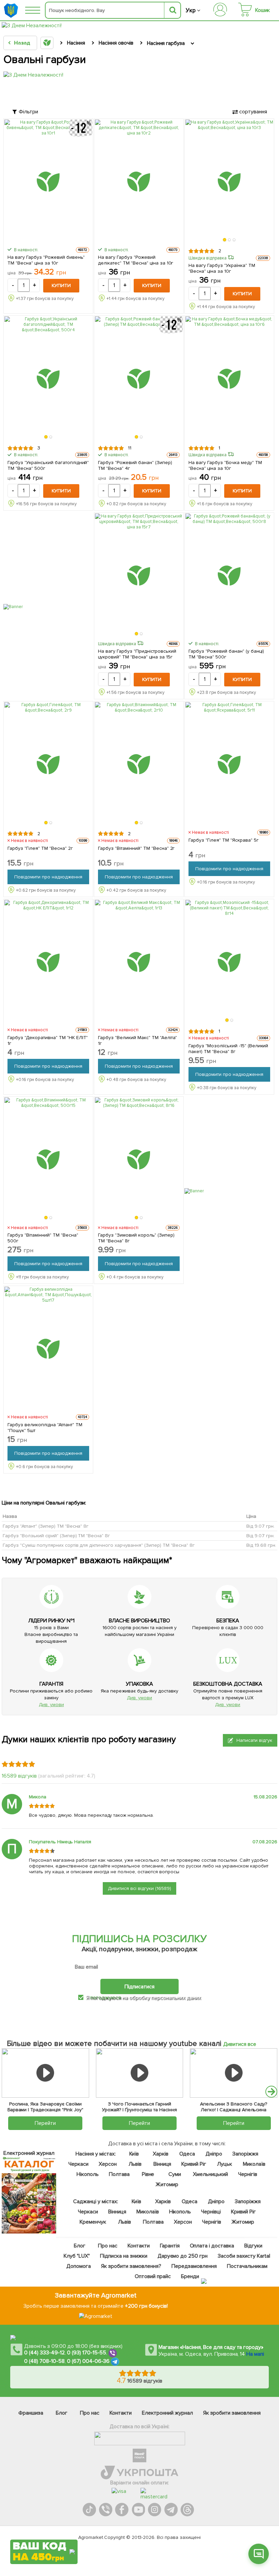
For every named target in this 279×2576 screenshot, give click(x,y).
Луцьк (225, 2164)
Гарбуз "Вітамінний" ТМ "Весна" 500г (43, 1238)
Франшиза (31, 2413)
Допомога (79, 2266)
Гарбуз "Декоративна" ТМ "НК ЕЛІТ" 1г (48, 1040)
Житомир (167, 2184)
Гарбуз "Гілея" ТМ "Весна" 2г (40, 848)
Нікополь (88, 2174)
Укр (191, 10)
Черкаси (78, 2164)
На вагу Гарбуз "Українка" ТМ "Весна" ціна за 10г (222, 268)
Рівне (148, 2174)
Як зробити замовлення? (131, 2266)
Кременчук (93, 2222)
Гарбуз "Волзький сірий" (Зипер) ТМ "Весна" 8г (56, 1535)
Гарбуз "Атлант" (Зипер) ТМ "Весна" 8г (46, 1526)
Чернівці (211, 2212)
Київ (134, 2154)
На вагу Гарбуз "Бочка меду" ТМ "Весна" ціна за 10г (225, 465)
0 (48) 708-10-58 (44, 2361)
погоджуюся (106, 1998)
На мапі (255, 2354)
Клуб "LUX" (77, 2256)
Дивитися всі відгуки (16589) (139, 1888)
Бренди (190, 2276)
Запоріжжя (245, 2154)
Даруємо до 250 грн (182, 2256)
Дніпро (214, 2154)
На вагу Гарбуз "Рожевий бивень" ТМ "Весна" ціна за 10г (46, 260)
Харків (161, 2154)
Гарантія (169, 2246)
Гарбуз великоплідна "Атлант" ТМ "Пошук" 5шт (45, 1428)
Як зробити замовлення (232, 2413)
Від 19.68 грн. (261, 1545)
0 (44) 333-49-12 (44, 2353)
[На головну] (12, 10)
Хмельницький (210, 2174)
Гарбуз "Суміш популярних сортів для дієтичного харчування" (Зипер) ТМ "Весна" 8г (99, 1545)
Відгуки (253, 2246)
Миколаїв (254, 2164)
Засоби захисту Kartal (244, 2256)
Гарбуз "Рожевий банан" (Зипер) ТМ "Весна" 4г (135, 465)
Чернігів (247, 2174)
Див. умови (51, 1705)
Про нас (107, 2246)
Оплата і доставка (212, 2246)
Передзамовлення (194, 2266)
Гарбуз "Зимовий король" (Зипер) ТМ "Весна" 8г (136, 1238)
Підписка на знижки (123, 2256)
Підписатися (139, 1987)
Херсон (107, 2164)
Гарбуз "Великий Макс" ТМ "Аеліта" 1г (137, 1040)
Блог (79, 2246)
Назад (22, 43)
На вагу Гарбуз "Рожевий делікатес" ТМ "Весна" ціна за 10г (136, 260)
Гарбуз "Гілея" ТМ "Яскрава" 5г (224, 840)
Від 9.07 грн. (260, 1526)
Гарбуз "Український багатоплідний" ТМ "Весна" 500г (48, 465)
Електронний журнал (167, 2413)
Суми (174, 2174)
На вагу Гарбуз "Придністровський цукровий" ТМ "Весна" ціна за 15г (137, 654)
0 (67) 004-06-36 (88, 2361)
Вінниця (162, 2164)
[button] (225, 240)
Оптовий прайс (153, 2276)
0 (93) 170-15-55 (87, 2353)
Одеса (187, 2154)
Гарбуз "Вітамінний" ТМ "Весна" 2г (136, 848)
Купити (61, 285)
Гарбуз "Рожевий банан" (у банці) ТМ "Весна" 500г (226, 654)
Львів (135, 2164)
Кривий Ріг (194, 2164)
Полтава (119, 2174)
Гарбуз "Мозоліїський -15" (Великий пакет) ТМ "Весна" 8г (228, 1049)
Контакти (138, 2246)
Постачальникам (247, 2266)
